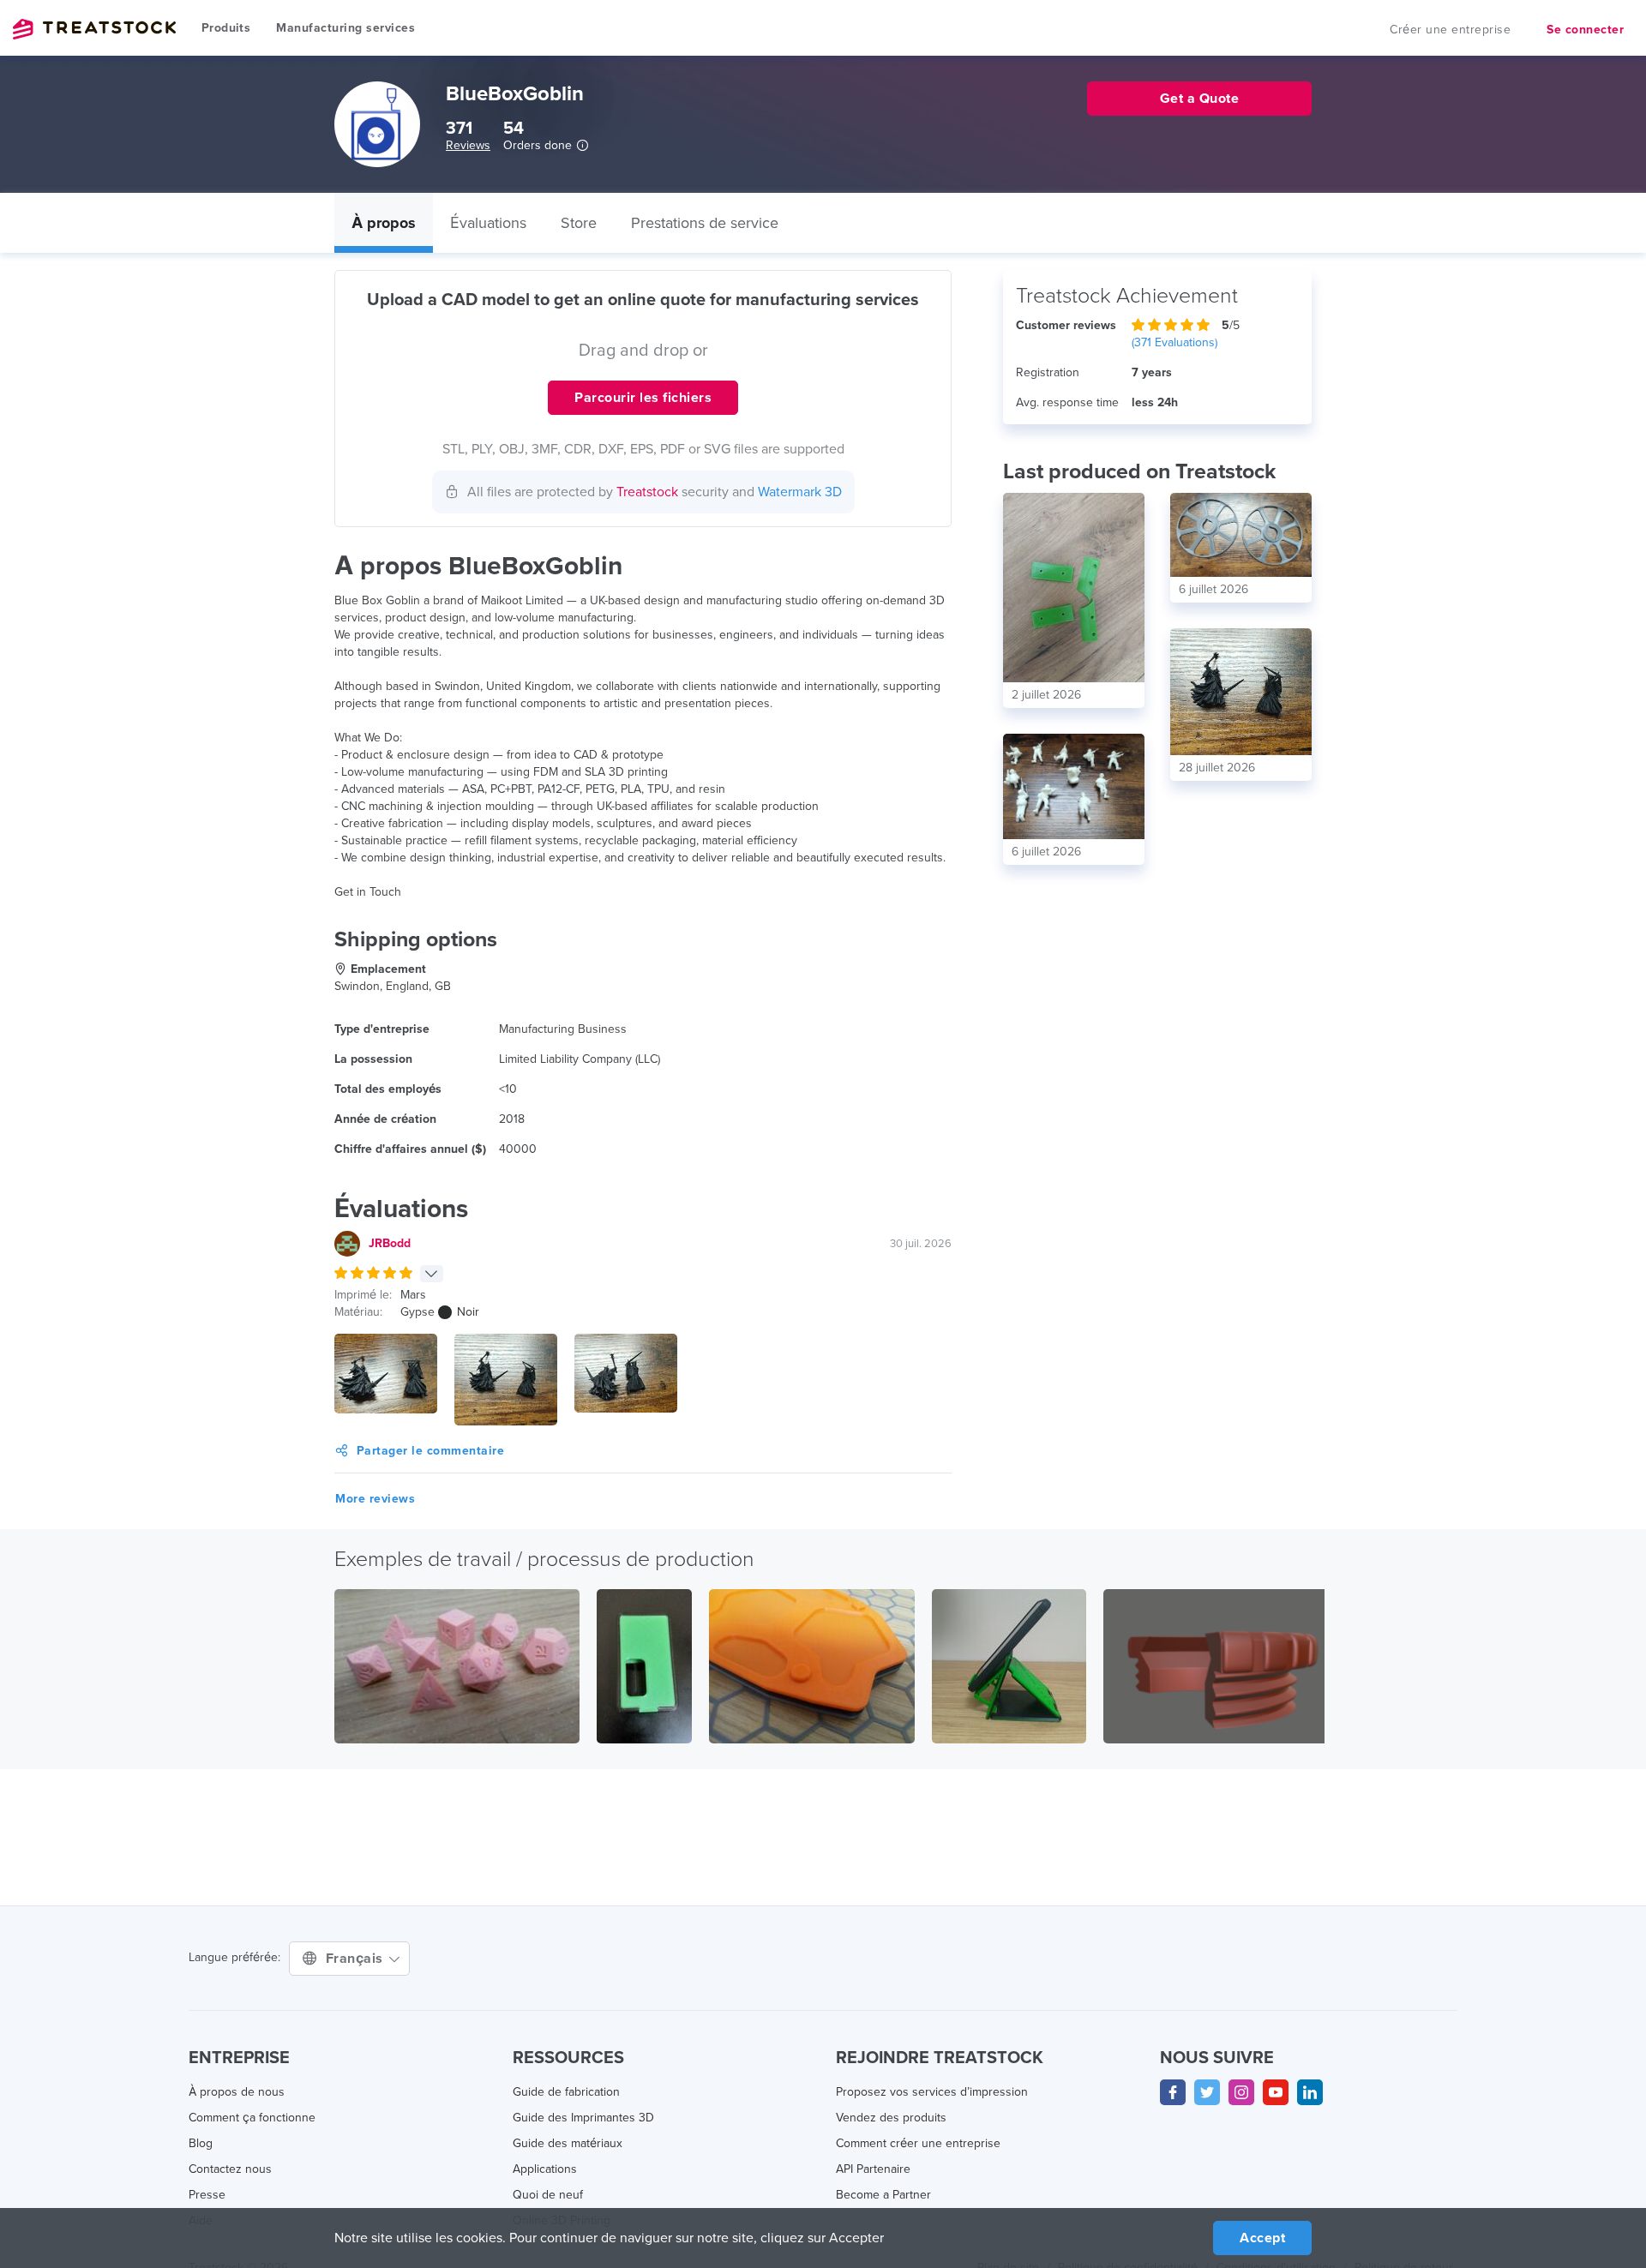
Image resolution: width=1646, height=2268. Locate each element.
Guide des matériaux (568, 2143)
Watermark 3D (800, 492)
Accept (1262, 2238)
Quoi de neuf (548, 2195)
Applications (545, 2169)
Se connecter (1585, 30)
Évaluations (488, 223)
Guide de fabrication (566, 2092)
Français (357, 1959)
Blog (201, 2143)
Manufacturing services (345, 28)
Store (579, 223)
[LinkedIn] (1310, 2092)
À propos (384, 223)
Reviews (468, 145)
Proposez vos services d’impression (932, 2092)
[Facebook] (1173, 2092)
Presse (207, 2195)
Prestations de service (705, 223)
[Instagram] (1241, 2092)
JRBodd (390, 1243)
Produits (226, 28)
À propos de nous (237, 2092)
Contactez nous (230, 2169)
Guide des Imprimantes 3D (583, 2118)
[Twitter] (1207, 2092)
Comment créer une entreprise (918, 2143)
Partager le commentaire (431, 1451)
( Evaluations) (1174, 342)
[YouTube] (1276, 2092)
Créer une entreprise (1450, 30)
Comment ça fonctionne (252, 2118)
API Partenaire (873, 2169)
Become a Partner (883, 2195)
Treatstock (94, 29)
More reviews (375, 1499)
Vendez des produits (891, 2118)
